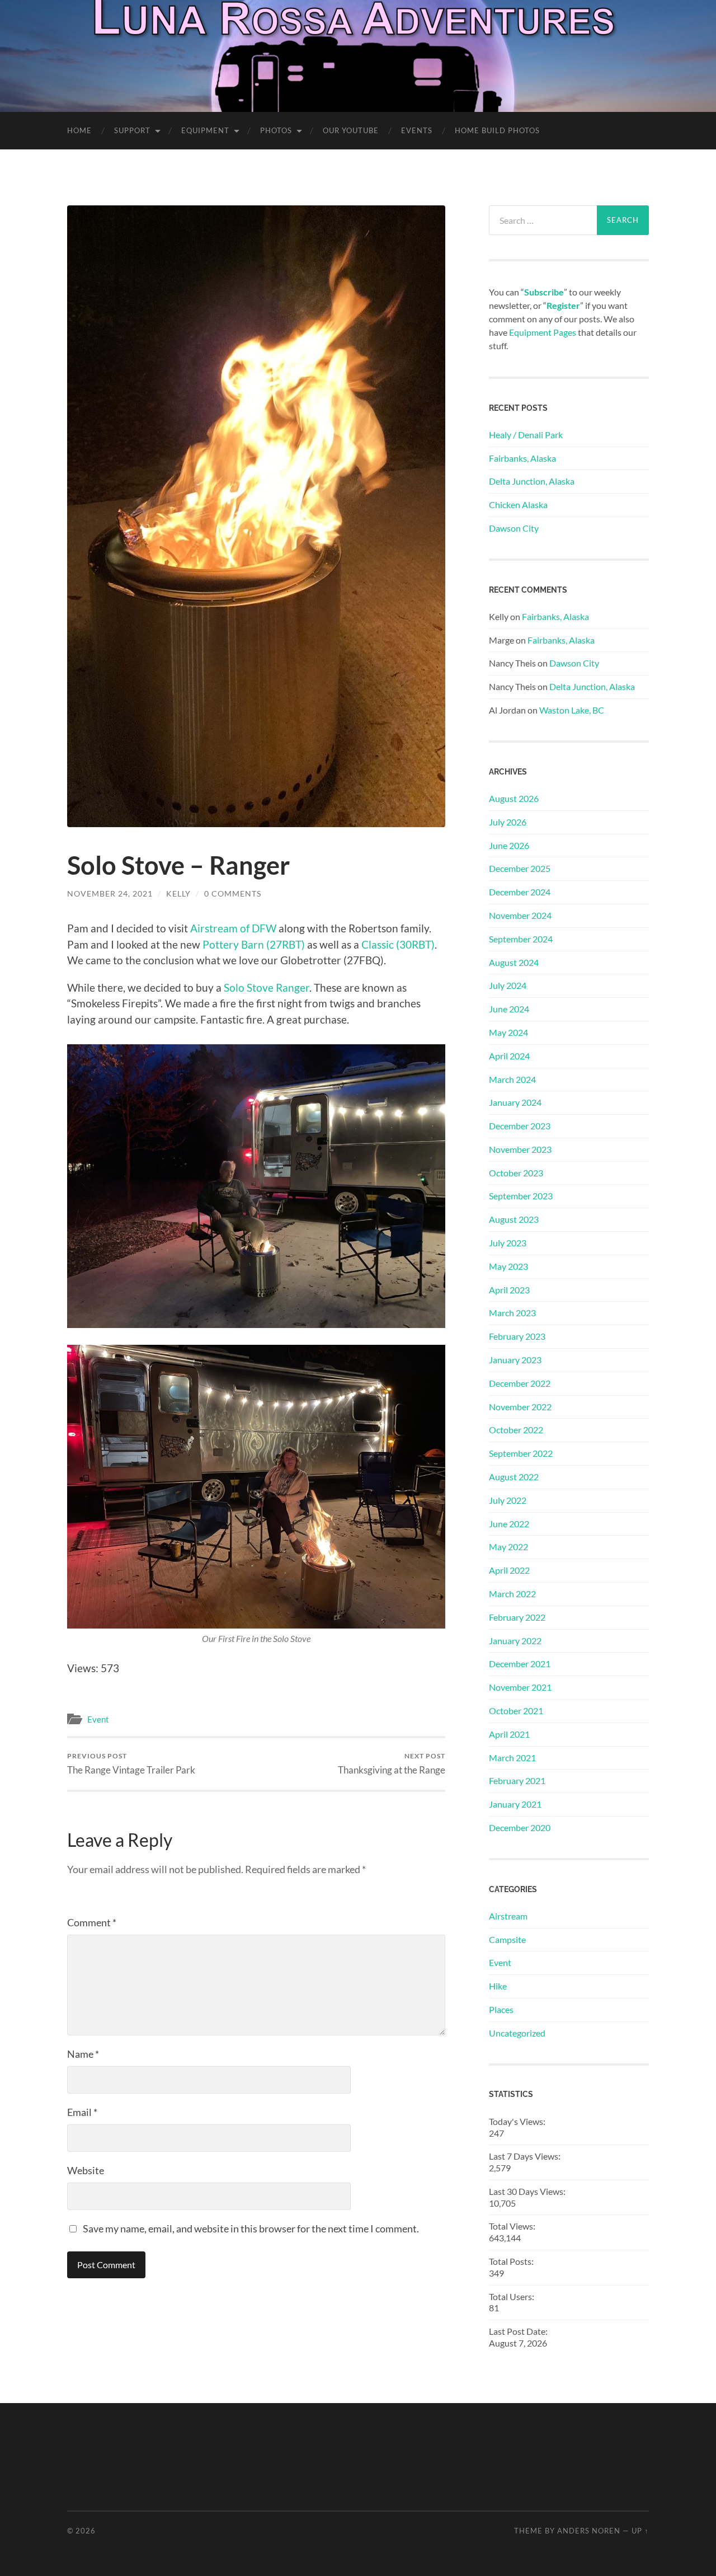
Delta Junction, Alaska (532, 481)
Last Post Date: (519, 2331)
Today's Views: (518, 2121)
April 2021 (509, 1734)
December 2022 (520, 1383)
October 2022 (516, 1430)
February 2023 (517, 1336)
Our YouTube (351, 130)
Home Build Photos (497, 130)
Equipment (205, 130)
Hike (498, 1986)
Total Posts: (512, 2261)
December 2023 (520, 1126)
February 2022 (517, 1617)
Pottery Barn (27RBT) (254, 944)
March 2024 (512, 1079)
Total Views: (513, 2226)
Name (83, 2054)
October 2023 (516, 1173)
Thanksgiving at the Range (392, 1764)
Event (98, 1719)
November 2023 (520, 1149)
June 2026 (509, 845)
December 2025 (520, 868)
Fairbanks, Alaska (522, 458)
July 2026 (508, 822)
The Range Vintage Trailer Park (131, 1764)
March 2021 (512, 1758)
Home (79, 130)
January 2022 (515, 1641)
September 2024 (521, 939)
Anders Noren (589, 2531)
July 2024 (508, 985)
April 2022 (509, 1570)
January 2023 (515, 1360)
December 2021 (520, 1664)
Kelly (178, 893)
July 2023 (508, 1243)
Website (86, 2170)
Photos (276, 130)
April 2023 (509, 1290)
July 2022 (508, 1500)
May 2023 (508, 1266)
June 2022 (509, 1524)
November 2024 (520, 915)
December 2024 (520, 892)
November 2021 (520, 1687)
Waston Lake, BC (572, 710)
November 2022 (520, 1407)
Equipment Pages (543, 332)
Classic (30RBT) (398, 944)
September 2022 (521, 1453)
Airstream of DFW (233, 928)
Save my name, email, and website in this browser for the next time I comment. (251, 2228)
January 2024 (515, 1102)
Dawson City (514, 528)
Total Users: (512, 2296)
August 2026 (514, 798)
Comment (92, 1922)
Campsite (507, 1939)
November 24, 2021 (110, 893)
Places (501, 2009)
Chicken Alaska (518, 505)
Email (82, 2112)
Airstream (508, 1916)
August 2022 (514, 1477)
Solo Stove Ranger (267, 987)
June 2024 (509, 1009)
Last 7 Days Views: (526, 2156)
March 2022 (512, 1594)
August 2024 (514, 962)
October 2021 (516, 1711)
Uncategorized (517, 2033)
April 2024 (509, 1056)
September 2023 (521, 1196)
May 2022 (508, 1547)
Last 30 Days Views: (528, 2191)
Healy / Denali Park (526, 435)
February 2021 (517, 1780)
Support (132, 130)
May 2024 (508, 1032)
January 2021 (515, 1804)
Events (417, 130)
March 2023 (512, 1313)
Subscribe (544, 292)
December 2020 (520, 1827)
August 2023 (514, 1219)
